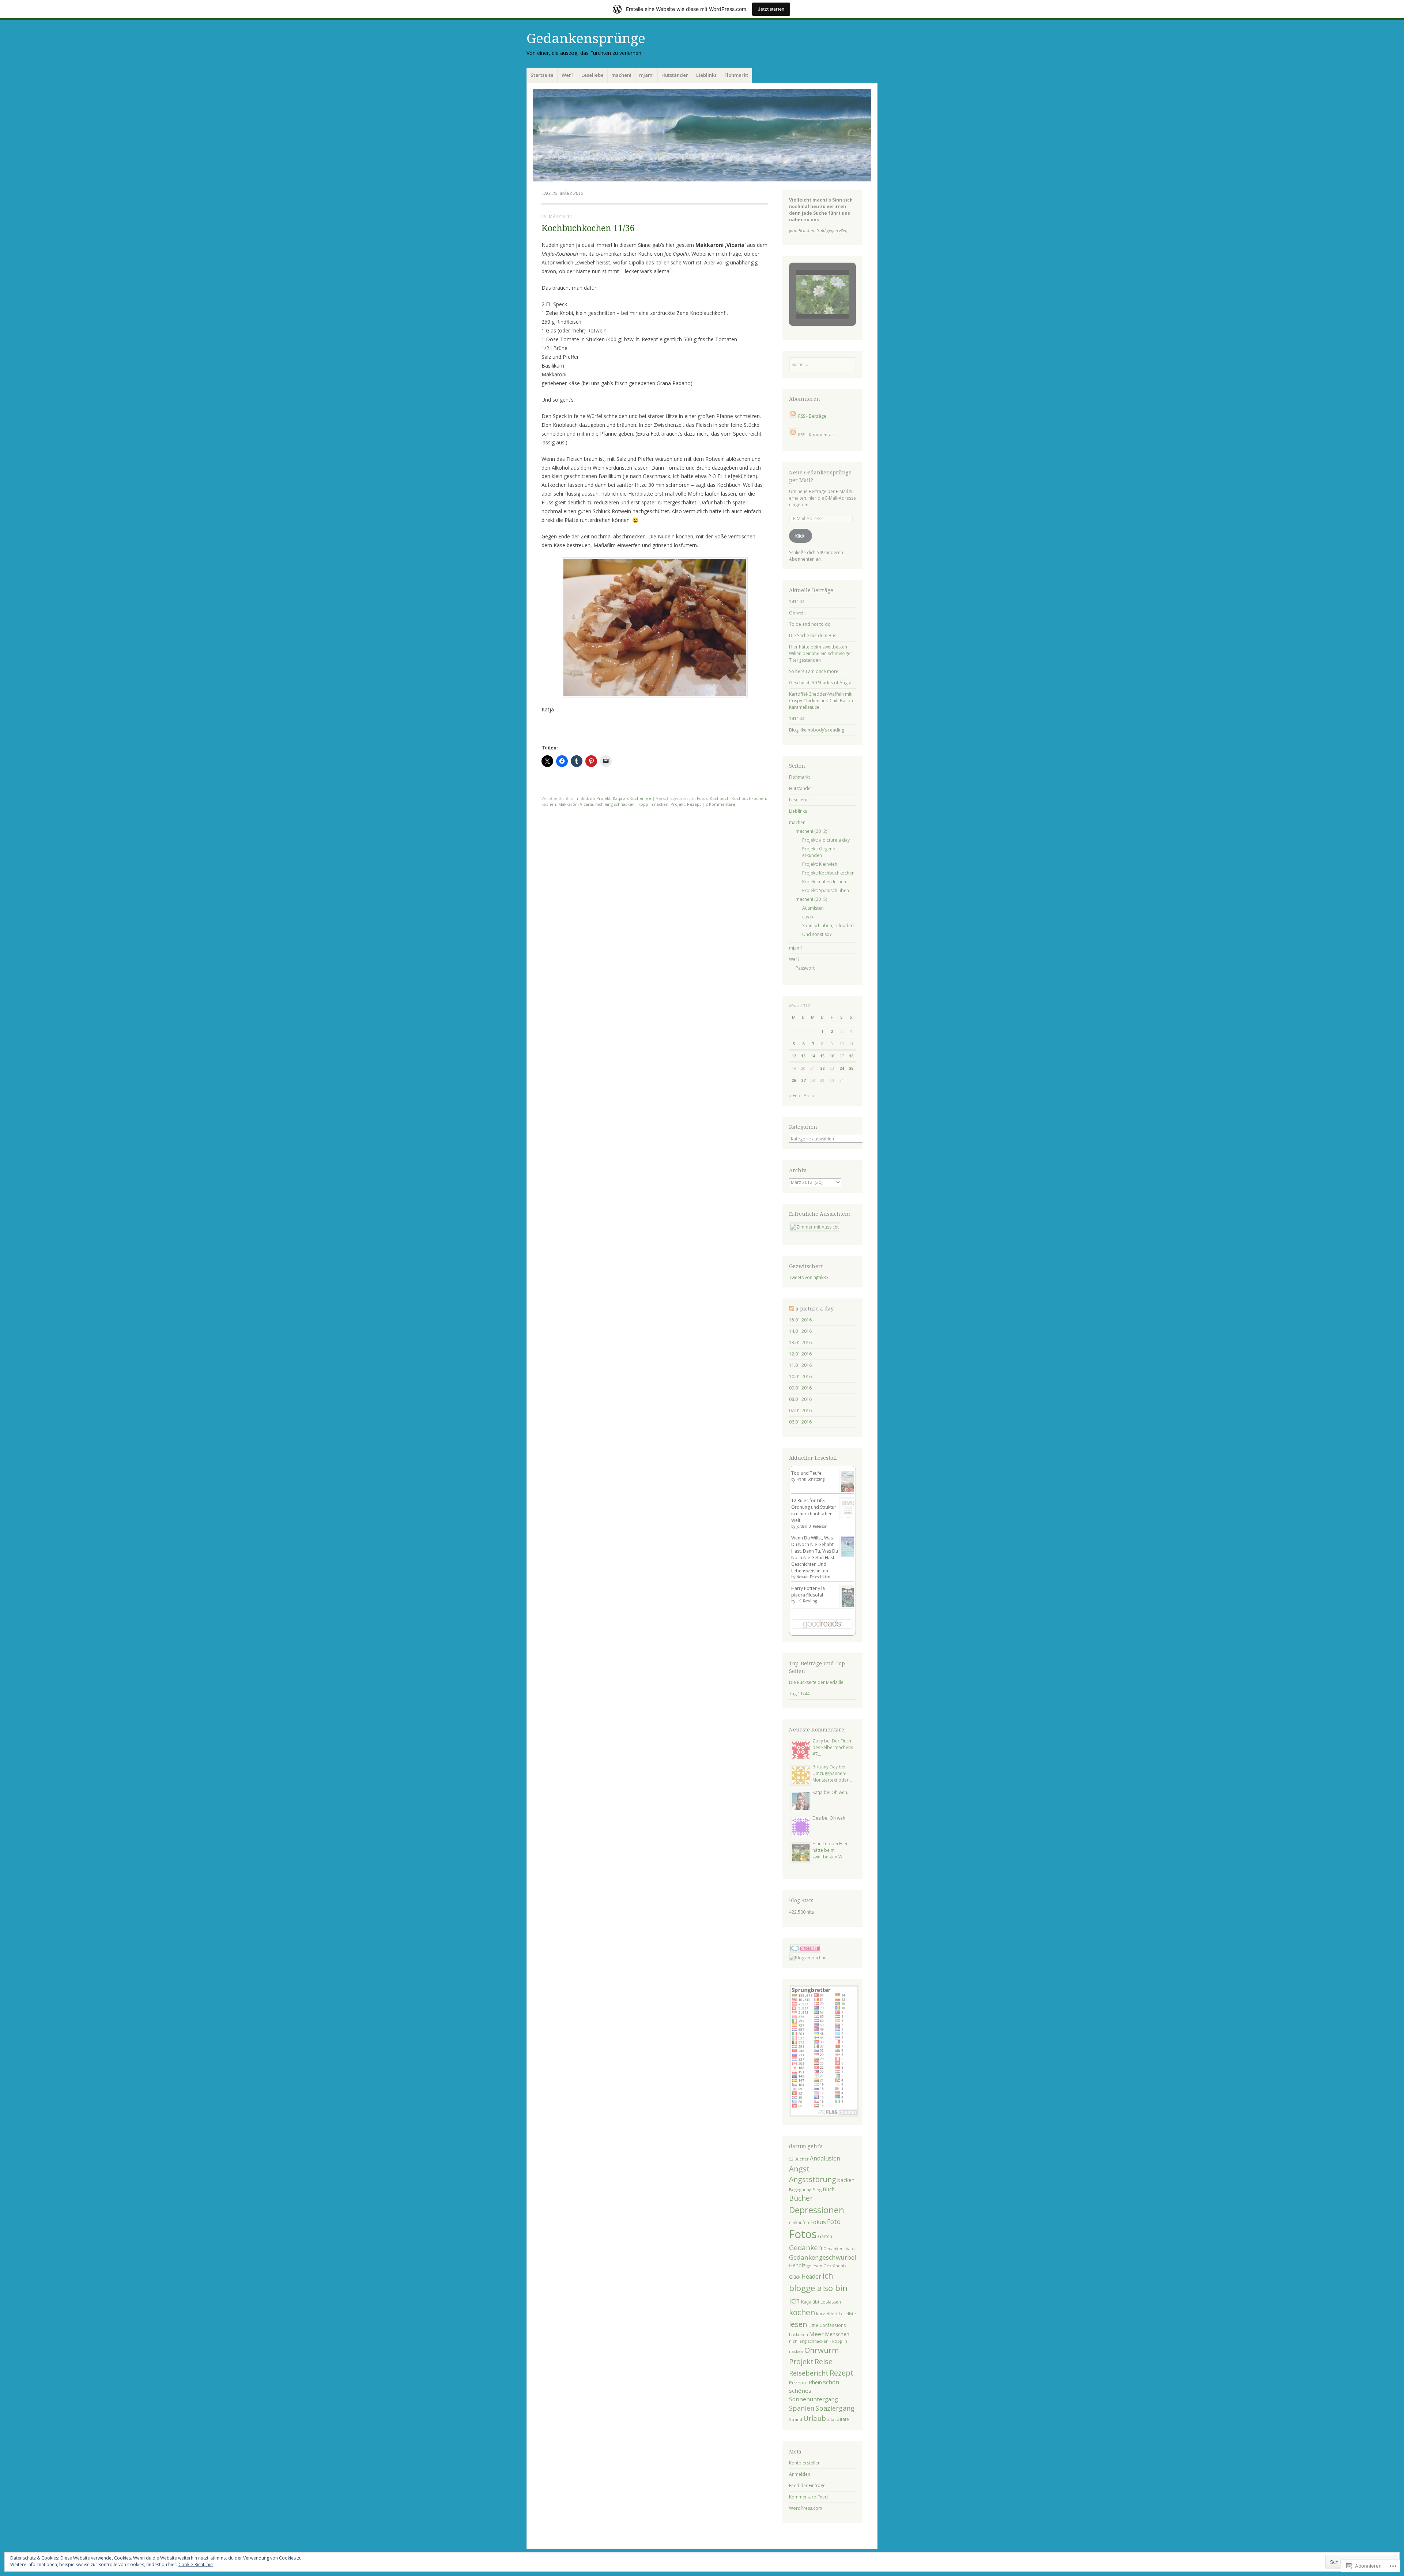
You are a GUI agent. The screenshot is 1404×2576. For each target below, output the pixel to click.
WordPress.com (806, 2508)
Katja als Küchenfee (632, 798)
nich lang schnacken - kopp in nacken (632, 804)
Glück (795, 2277)
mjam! (646, 75)
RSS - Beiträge (812, 416)
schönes (800, 2391)
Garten (825, 2236)
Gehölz (797, 2265)
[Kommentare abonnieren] (793, 435)
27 (803, 1080)
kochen (549, 804)
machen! (621, 75)
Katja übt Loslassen (821, 2302)
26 (794, 1080)
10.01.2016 (800, 1377)
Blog (817, 2190)
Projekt (678, 804)
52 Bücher (799, 2159)
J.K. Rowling (807, 1601)
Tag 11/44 (799, 1694)
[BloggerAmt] (808, 1958)
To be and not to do (810, 624)
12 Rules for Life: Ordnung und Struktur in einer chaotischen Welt (814, 1510)
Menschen (837, 2334)
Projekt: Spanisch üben (826, 890)
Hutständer (675, 75)
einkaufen (799, 2222)
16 (832, 1056)
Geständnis (835, 2266)
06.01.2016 (800, 1422)
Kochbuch (720, 798)
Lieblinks (706, 75)
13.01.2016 (800, 1342)
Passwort (805, 968)
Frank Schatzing (810, 1479)
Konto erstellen (805, 2463)
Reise (824, 2361)
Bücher (801, 2198)
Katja (818, 1792)
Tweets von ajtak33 (809, 1277)
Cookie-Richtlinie (196, 2564)
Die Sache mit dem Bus (813, 635)
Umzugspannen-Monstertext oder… (832, 1777)
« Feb (795, 1096)
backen (846, 2180)
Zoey (818, 1741)
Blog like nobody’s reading (817, 730)
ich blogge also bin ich (818, 2288)
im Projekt (600, 798)
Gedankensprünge (586, 39)
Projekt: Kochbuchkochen (828, 873)
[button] (805, 299)
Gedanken (806, 2247)
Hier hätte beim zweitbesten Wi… (830, 1850)
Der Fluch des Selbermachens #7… (833, 1747)
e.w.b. (808, 917)
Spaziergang (835, 2408)
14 (813, 1056)
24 (842, 1068)
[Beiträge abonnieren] (793, 416)
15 (822, 1056)
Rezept (694, 804)
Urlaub (815, 2418)
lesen (798, 2324)
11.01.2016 (800, 1365)
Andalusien (825, 2158)
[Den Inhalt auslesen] (792, 1309)
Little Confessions (827, 2325)
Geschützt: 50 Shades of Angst (820, 683)
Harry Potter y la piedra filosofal (808, 1592)
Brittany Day (825, 1767)
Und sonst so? (817, 934)
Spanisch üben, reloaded (828, 926)
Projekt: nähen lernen (824, 882)
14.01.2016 (800, 1331)
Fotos (702, 798)
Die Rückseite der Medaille (816, 1682)
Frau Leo (821, 1844)
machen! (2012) (811, 831)
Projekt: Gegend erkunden (819, 852)
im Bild (581, 798)
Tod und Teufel (807, 1473)
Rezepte (798, 2383)
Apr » (809, 1096)
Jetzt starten (771, 9)
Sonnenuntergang (814, 2399)
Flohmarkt (736, 75)
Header (811, 2277)
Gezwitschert (806, 1266)
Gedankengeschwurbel (823, 2257)
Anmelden (800, 2474)
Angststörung (813, 2179)
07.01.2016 (800, 1411)
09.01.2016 (800, 1388)
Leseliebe (592, 75)
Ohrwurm (822, 2350)
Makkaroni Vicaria (576, 804)
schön (831, 2382)
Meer (816, 2334)
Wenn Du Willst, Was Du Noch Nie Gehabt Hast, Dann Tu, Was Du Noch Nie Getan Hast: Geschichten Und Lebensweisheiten (815, 1554)
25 (851, 1068)
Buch (829, 2189)
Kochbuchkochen (749, 798)
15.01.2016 (800, 1320)
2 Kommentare (720, 804)
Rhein (815, 2382)
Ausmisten (813, 908)
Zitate (843, 2419)
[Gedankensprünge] (702, 135)
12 (794, 1056)
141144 (797, 601)
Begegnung (800, 2190)
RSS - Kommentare (817, 435)
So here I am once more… (815, 671)
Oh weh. (797, 613)
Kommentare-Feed (808, 2497)
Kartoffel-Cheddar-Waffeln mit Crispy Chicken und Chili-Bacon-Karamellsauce (822, 701)
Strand (796, 2419)
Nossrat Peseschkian (813, 1577)
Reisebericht (809, 2373)
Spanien (802, 2408)
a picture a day (815, 1309)
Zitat (831, 2419)
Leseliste (847, 2314)
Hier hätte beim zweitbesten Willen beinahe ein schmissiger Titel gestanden (821, 653)
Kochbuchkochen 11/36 (588, 228)
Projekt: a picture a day (826, 840)
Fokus (818, 2222)
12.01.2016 (800, 1354)
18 (851, 1056)
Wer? (568, 75)
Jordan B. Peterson (812, 1526)
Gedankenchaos (839, 2248)
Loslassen (799, 2334)
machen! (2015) (811, 899)
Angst (799, 2169)
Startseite (542, 75)
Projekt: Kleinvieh (820, 864)
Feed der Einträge (807, 2485)
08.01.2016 (800, 1399)
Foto (834, 2222)
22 (822, 1068)
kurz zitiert (827, 2314)
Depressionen (817, 2210)
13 (803, 1056)
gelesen (814, 2266)
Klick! (800, 536)
